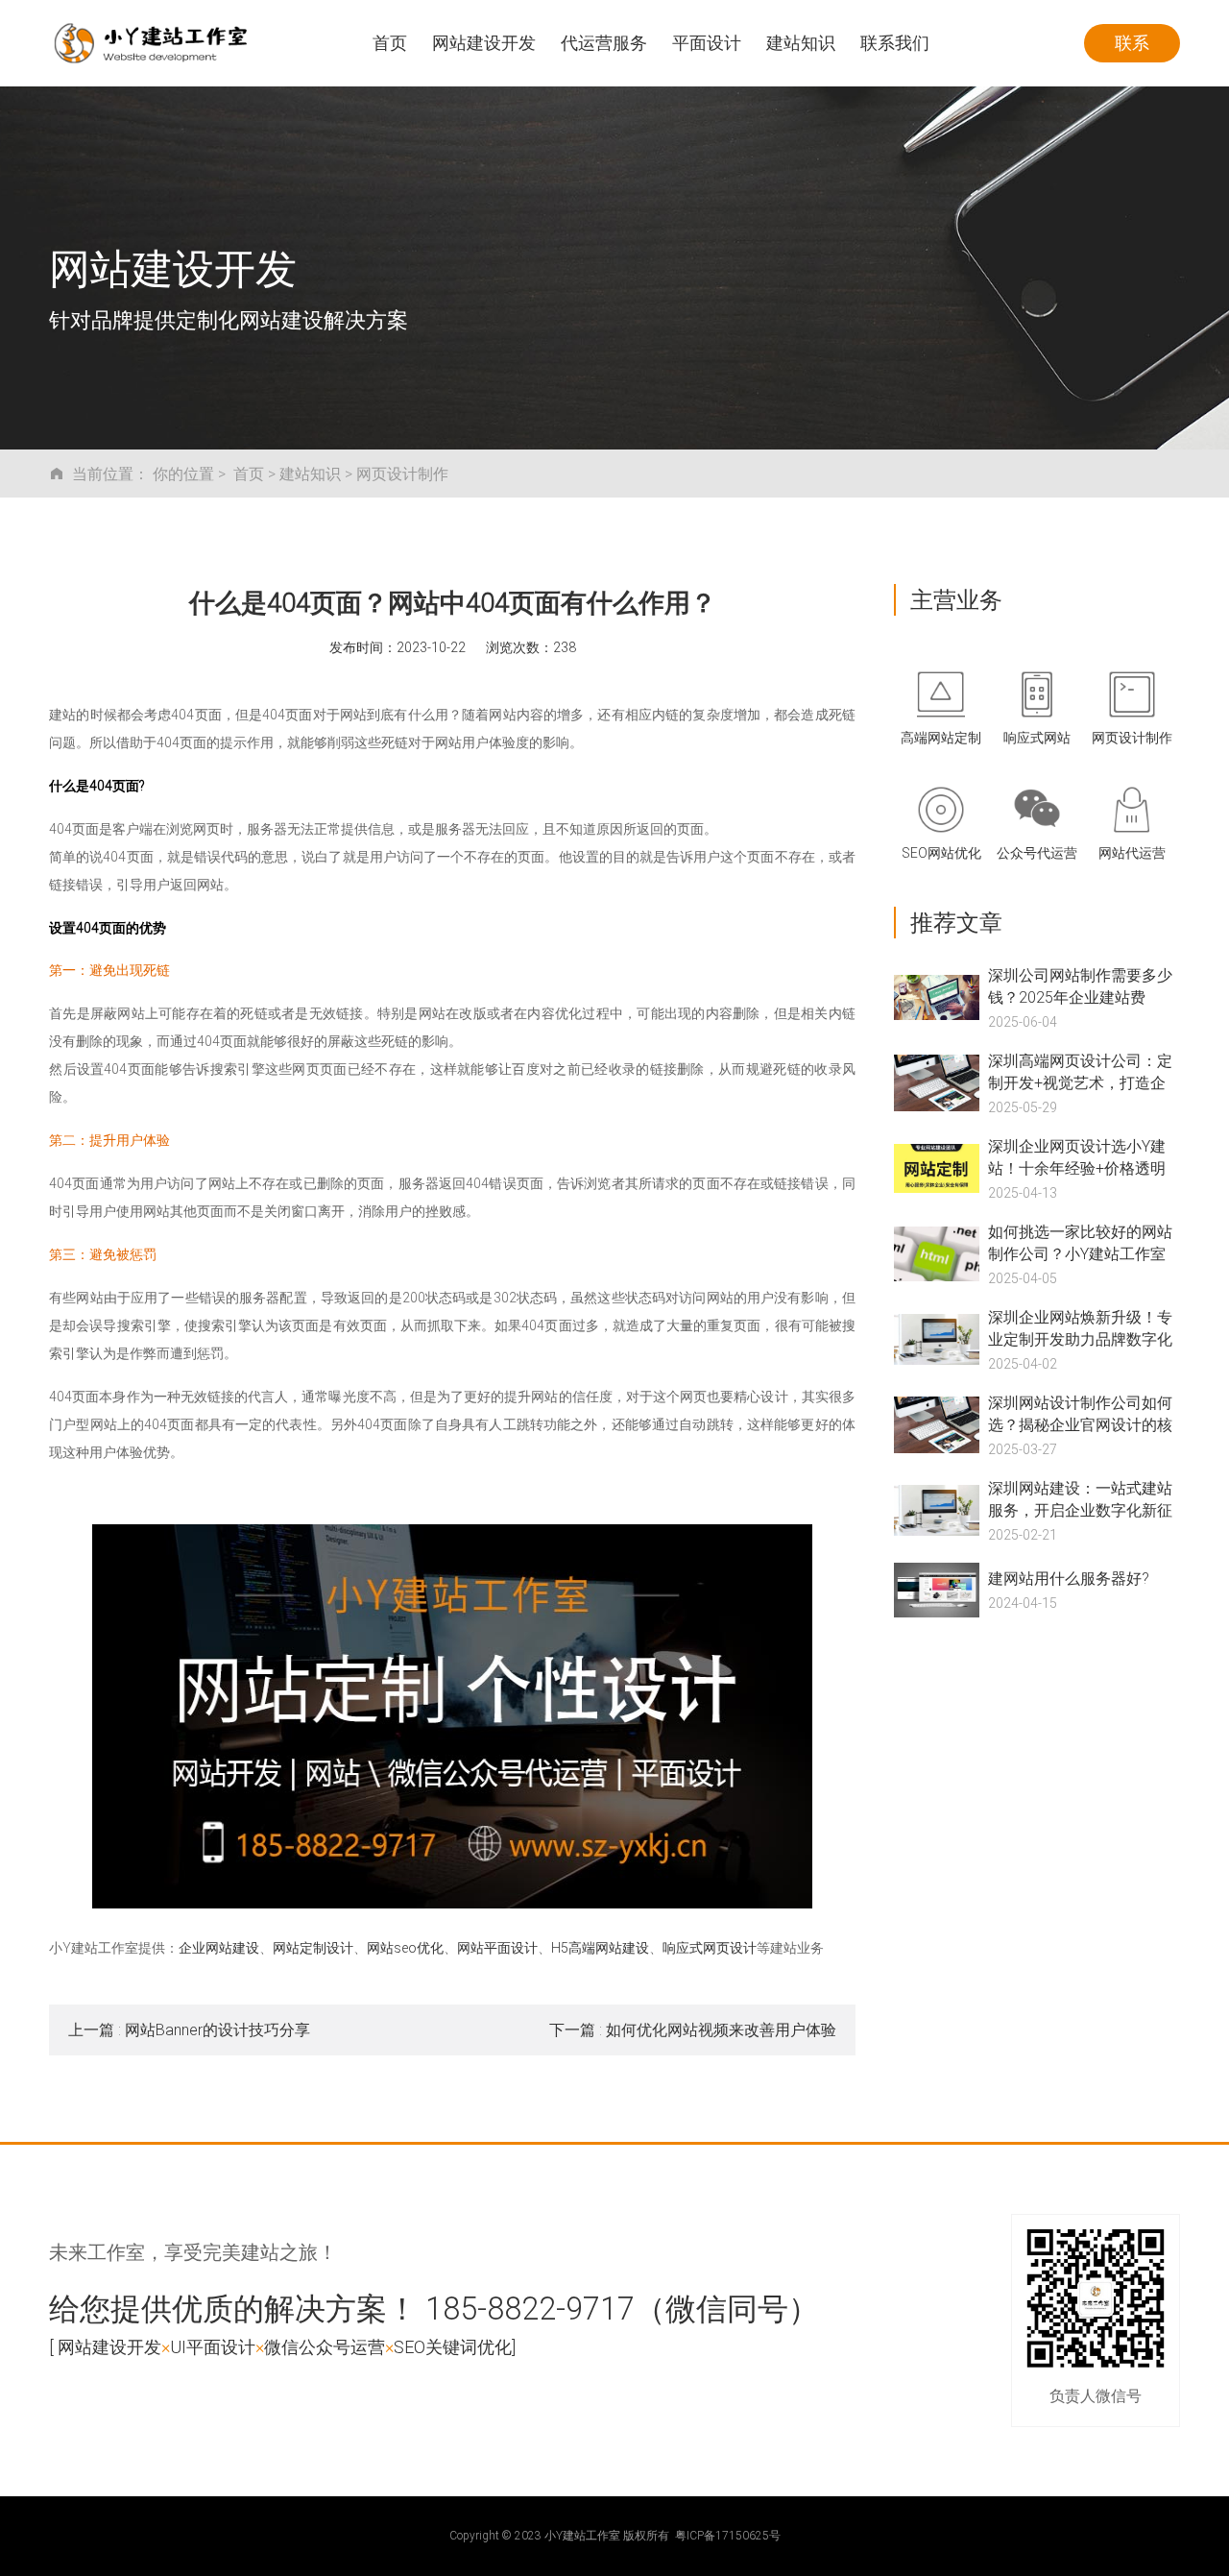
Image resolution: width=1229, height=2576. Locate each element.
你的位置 (183, 473)
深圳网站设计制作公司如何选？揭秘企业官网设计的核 (1080, 1413)
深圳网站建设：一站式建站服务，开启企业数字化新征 (1080, 1498)
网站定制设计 (313, 1947)
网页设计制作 (402, 473)
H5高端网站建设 (600, 1947)
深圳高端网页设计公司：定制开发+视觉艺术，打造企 (1080, 1071)
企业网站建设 (219, 1947)
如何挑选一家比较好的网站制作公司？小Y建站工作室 (1080, 1242)
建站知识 (310, 473)
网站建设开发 (109, 2346)
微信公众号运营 (325, 2346)
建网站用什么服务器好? (1069, 1578)
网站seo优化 (405, 1947)
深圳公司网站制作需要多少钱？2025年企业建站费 (1080, 985)
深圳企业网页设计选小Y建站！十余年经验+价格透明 (1077, 1156)
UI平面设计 (213, 2346)
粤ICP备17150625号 (728, 2535)
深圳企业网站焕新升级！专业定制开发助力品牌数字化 (1080, 1327)
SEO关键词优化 (453, 2346)
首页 (249, 473)
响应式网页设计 (710, 1947)
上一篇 (189, 2029)
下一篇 (693, 2029)
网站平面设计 (497, 1947)
